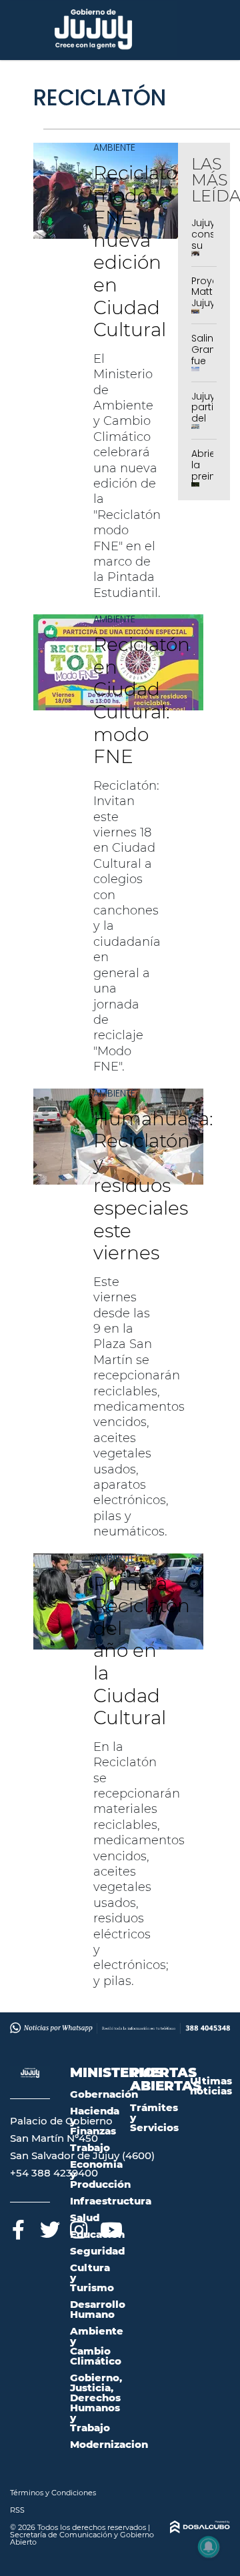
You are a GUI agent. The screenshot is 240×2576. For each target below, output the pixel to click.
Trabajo (90, 2147)
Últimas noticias (211, 2086)
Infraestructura (111, 2201)
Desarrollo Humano (98, 2309)
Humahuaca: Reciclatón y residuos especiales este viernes (153, 1186)
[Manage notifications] (209, 2547)
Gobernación (104, 2094)
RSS (17, 2510)
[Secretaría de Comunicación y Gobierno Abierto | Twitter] (48, 2227)
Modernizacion (109, 2444)
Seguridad (97, 2251)
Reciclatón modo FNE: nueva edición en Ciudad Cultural (142, 251)
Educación (97, 2234)
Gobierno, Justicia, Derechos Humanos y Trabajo (96, 2403)
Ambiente (114, 147)
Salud (85, 2217)
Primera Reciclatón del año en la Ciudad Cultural (142, 1651)
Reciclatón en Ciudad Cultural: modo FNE (142, 700)
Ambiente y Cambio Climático (97, 2346)
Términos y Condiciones (53, 2493)
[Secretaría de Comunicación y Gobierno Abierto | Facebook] (18, 2227)
